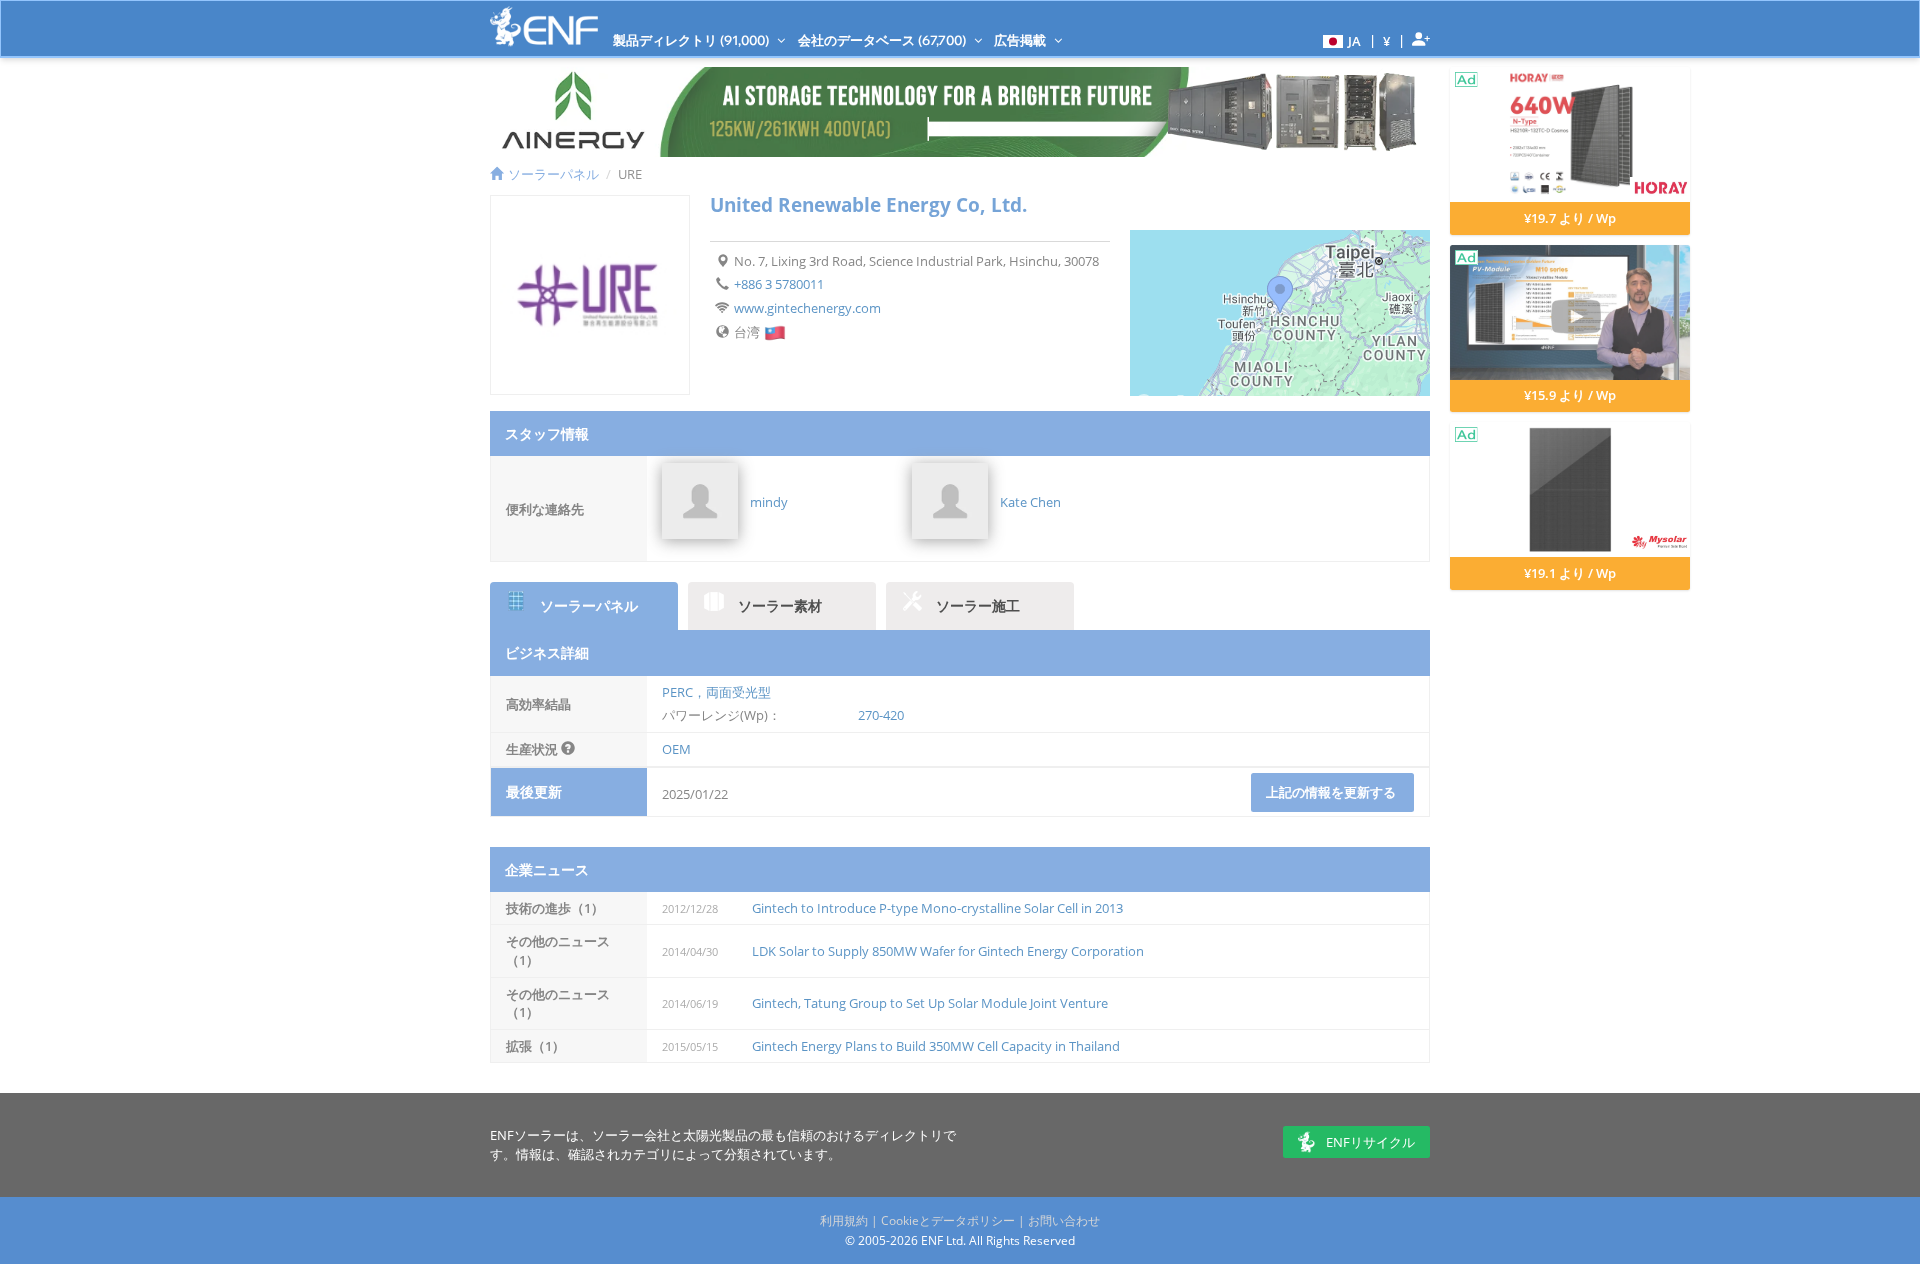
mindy (769, 502)
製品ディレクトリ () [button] (692, 40)
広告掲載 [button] (1021, 40)
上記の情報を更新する (1332, 792)
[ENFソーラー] (544, 26)
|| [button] (1387, 40)
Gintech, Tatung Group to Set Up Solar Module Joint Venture (930, 1003)
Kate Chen (1030, 502)
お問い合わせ (1064, 1220)
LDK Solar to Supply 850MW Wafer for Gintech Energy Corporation (948, 951)
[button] (1339, 40)
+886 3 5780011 (779, 284)
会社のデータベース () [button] (883, 40)
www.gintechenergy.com (807, 308)
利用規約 (844, 1220)
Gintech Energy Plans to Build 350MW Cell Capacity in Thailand (936, 1046)
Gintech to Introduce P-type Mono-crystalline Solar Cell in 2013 (937, 908)
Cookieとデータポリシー (948, 1220)
